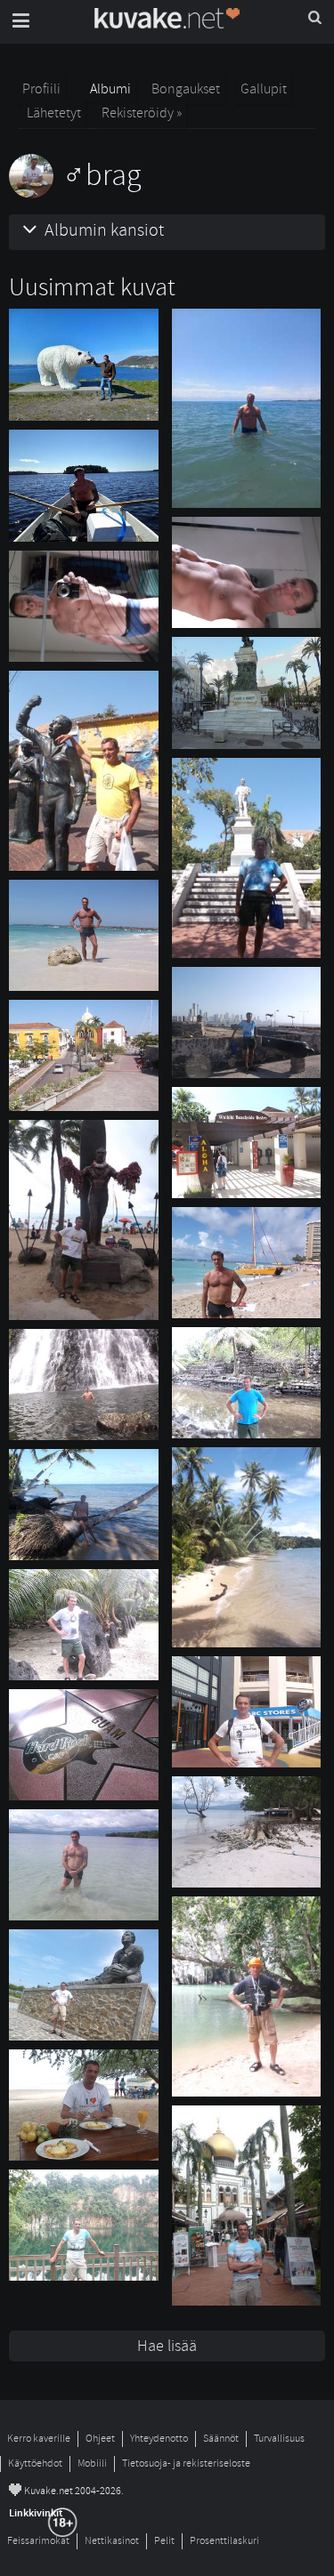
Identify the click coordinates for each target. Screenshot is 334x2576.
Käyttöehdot (35, 2463)
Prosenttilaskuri (224, 2541)
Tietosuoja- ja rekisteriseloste (186, 2463)
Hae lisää (167, 2346)
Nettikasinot (112, 2541)
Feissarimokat (38, 2541)
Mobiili (92, 2463)
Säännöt (221, 2439)
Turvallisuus (279, 2439)
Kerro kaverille (39, 2439)
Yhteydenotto (159, 2439)
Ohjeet (100, 2439)
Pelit (164, 2541)
